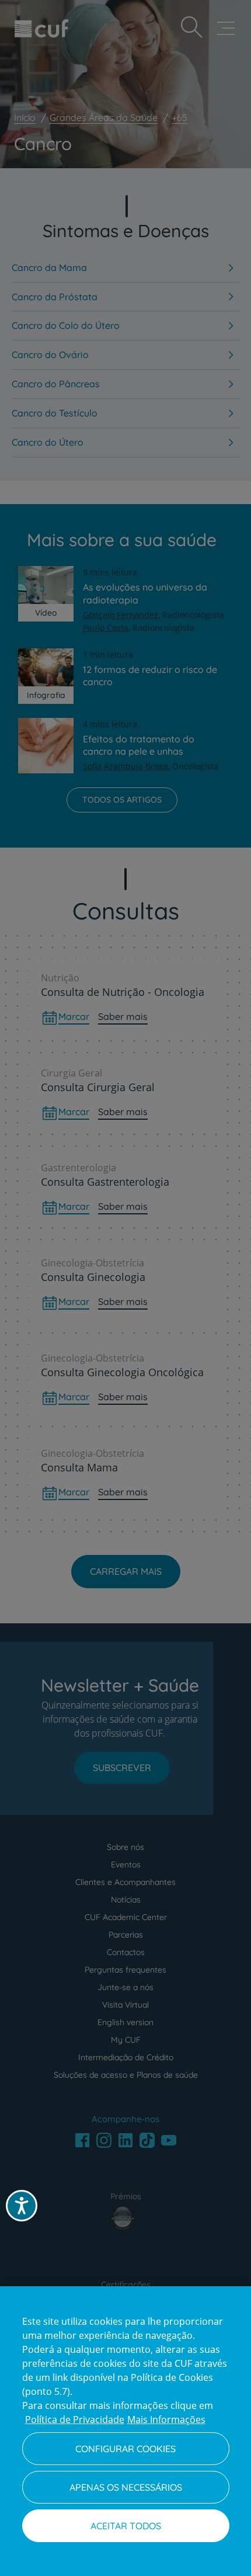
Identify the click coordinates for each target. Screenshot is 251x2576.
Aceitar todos (126, 2526)
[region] (125, 2431)
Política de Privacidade (75, 2419)
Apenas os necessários (126, 2487)
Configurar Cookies (125, 2449)
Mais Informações (166, 2419)
